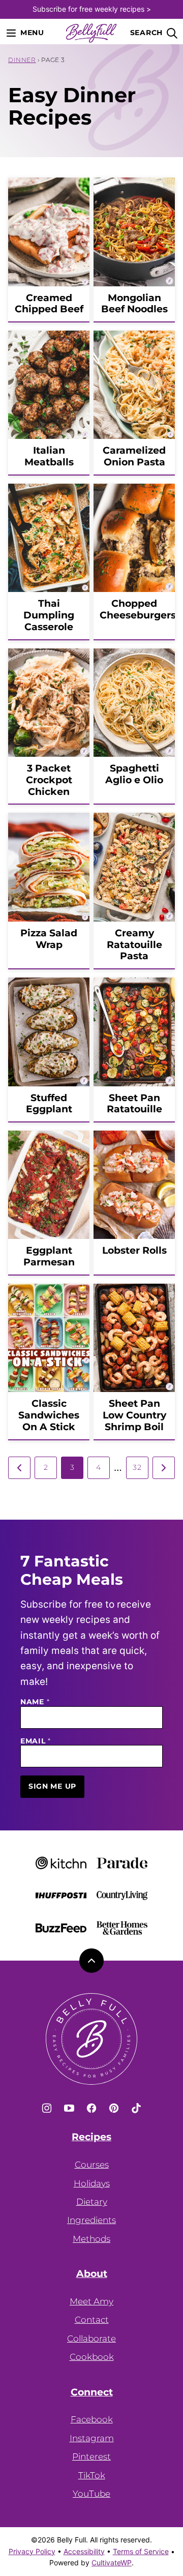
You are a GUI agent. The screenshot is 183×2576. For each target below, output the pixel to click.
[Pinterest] (114, 2108)
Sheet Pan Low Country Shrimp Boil (134, 1415)
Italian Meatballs (49, 456)
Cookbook (92, 2357)
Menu (32, 33)
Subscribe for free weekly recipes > (92, 9)
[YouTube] (69, 2108)
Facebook (92, 2419)
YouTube (91, 2494)
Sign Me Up (52, 1786)
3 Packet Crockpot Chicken (49, 780)
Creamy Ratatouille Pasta (134, 945)
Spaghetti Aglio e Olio (134, 774)
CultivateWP (112, 2563)
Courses (92, 2165)
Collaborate (91, 2338)
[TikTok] (136, 2108)
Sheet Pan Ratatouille (134, 1104)
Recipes (91, 2137)
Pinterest (91, 2456)
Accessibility (84, 2551)
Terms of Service (141, 2551)
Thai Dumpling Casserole (49, 615)
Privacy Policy (32, 2551)
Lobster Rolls (134, 1250)
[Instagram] (47, 2108)
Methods (91, 2239)
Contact (92, 2320)
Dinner (22, 60)
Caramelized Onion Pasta (134, 456)
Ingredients (91, 2220)
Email (36, 1741)
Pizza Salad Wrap (49, 939)
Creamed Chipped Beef (49, 304)
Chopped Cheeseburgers (138, 609)
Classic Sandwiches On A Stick (49, 1415)
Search (146, 33)
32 (137, 1467)
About (92, 2274)
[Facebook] (91, 2108)
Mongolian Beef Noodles (134, 304)
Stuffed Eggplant (49, 1104)
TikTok (92, 2475)
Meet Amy (91, 2301)
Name (35, 1702)
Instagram (92, 2438)
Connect (92, 2392)
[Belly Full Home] (91, 33)
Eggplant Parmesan (49, 1256)
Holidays (92, 2183)
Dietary (92, 2202)
